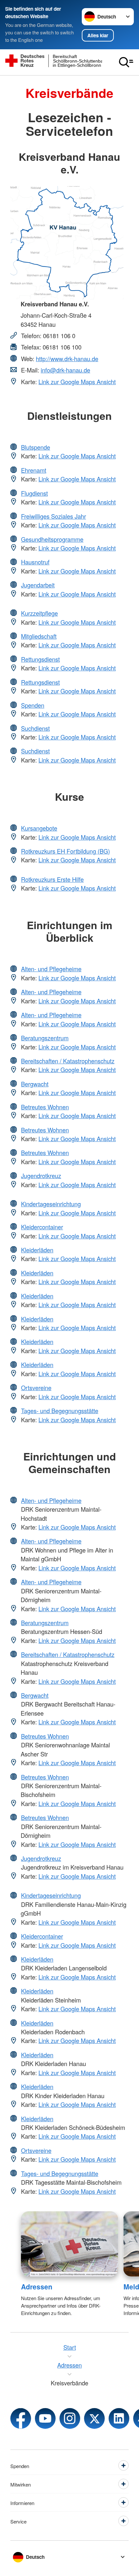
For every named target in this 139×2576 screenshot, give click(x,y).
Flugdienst (34, 493)
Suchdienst (35, 728)
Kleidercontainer (42, 1227)
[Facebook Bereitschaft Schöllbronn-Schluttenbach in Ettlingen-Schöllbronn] (21, 2418)
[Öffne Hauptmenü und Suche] (126, 62)
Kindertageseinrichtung (51, 1204)
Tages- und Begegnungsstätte (60, 1411)
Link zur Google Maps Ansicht (77, 382)
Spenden (33, 705)
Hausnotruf (35, 562)
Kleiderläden (37, 1250)
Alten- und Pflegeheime (51, 969)
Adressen (37, 2286)
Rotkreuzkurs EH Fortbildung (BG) (65, 851)
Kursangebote (39, 828)
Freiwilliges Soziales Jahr (53, 516)
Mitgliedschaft (39, 636)
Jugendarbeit (38, 585)
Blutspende (36, 447)
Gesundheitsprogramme (52, 539)
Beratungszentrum (45, 1038)
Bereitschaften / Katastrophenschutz (68, 1061)
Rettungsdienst (40, 659)
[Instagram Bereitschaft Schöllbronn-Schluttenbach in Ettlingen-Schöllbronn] (70, 2418)
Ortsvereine (36, 1388)
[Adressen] (70, 2244)
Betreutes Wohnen (45, 1107)
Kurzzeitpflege (39, 613)
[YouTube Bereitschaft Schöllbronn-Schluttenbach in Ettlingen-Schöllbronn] (45, 2418)
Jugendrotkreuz (41, 1176)
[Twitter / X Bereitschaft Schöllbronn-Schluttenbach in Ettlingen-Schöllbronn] (94, 2418)
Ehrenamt (34, 470)
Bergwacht (35, 1084)
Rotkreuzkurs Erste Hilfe (52, 879)
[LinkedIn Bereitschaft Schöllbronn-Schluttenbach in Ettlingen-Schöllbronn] (119, 2418)
